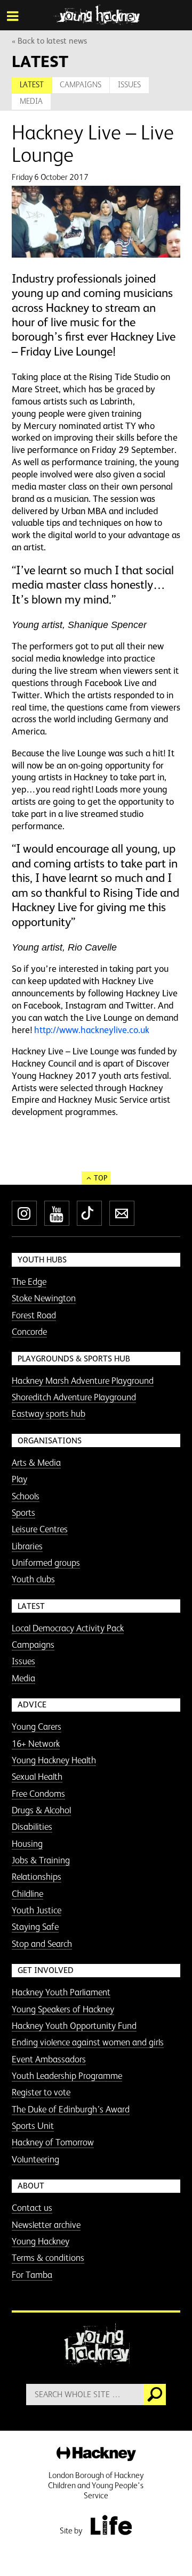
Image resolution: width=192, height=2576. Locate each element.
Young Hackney (41, 2241)
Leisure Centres (40, 1529)
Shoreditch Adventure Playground (74, 1397)
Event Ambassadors (49, 2059)
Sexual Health (37, 1777)
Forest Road (34, 1315)
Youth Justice (37, 1910)
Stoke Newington (44, 1298)
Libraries (27, 1546)
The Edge (29, 1282)
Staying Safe (35, 1927)
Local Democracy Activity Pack (68, 1628)
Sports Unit (33, 2126)
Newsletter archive (46, 2225)
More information (96, 15)
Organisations (50, 1440)
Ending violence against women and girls (88, 2042)
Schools (26, 1496)
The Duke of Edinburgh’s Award (71, 2109)
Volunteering (35, 2159)
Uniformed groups (46, 1563)
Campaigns (81, 84)
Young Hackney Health (54, 1760)
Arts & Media (36, 1463)
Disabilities (32, 1827)
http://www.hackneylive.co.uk (92, 1030)
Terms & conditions (48, 2258)
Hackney (96, 2454)
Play (19, 1479)
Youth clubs (33, 1579)
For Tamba (32, 2275)
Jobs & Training (41, 1860)
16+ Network (36, 1744)
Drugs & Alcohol (41, 1810)
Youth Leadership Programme (67, 2076)
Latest (32, 84)
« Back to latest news (49, 41)
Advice (32, 1704)
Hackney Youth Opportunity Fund (74, 2026)
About (31, 2186)
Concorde (29, 1332)
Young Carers (37, 1727)
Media (31, 101)
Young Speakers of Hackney (63, 2009)
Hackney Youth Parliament (61, 1992)
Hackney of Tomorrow (53, 2142)
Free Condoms (38, 1794)
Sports (23, 1513)
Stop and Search (42, 1944)
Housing (27, 1844)
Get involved (46, 1970)
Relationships (37, 1877)
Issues (129, 84)
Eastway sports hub (49, 1414)
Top (101, 1178)
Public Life (111, 2525)
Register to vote (41, 2092)
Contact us (32, 2208)
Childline (27, 1894)
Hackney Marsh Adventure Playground (83, 1381)
